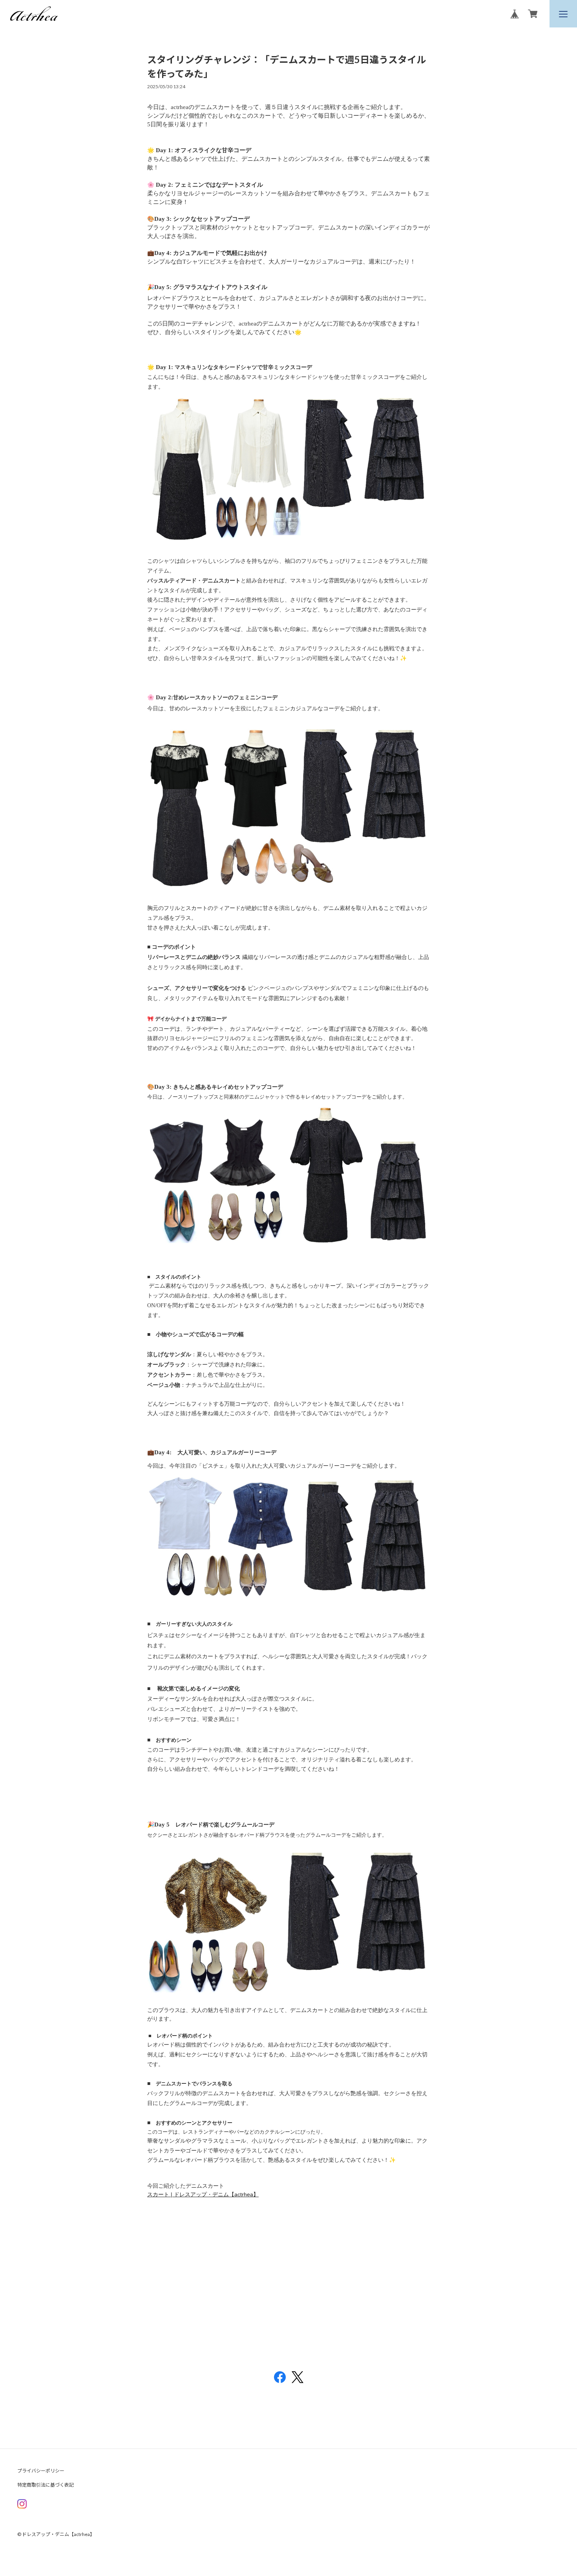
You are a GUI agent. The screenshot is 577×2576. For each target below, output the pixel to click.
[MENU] (563, 14)
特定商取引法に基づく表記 (46, 2485)
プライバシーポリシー (41, 2471)
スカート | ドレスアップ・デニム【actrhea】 (203, 2194)
